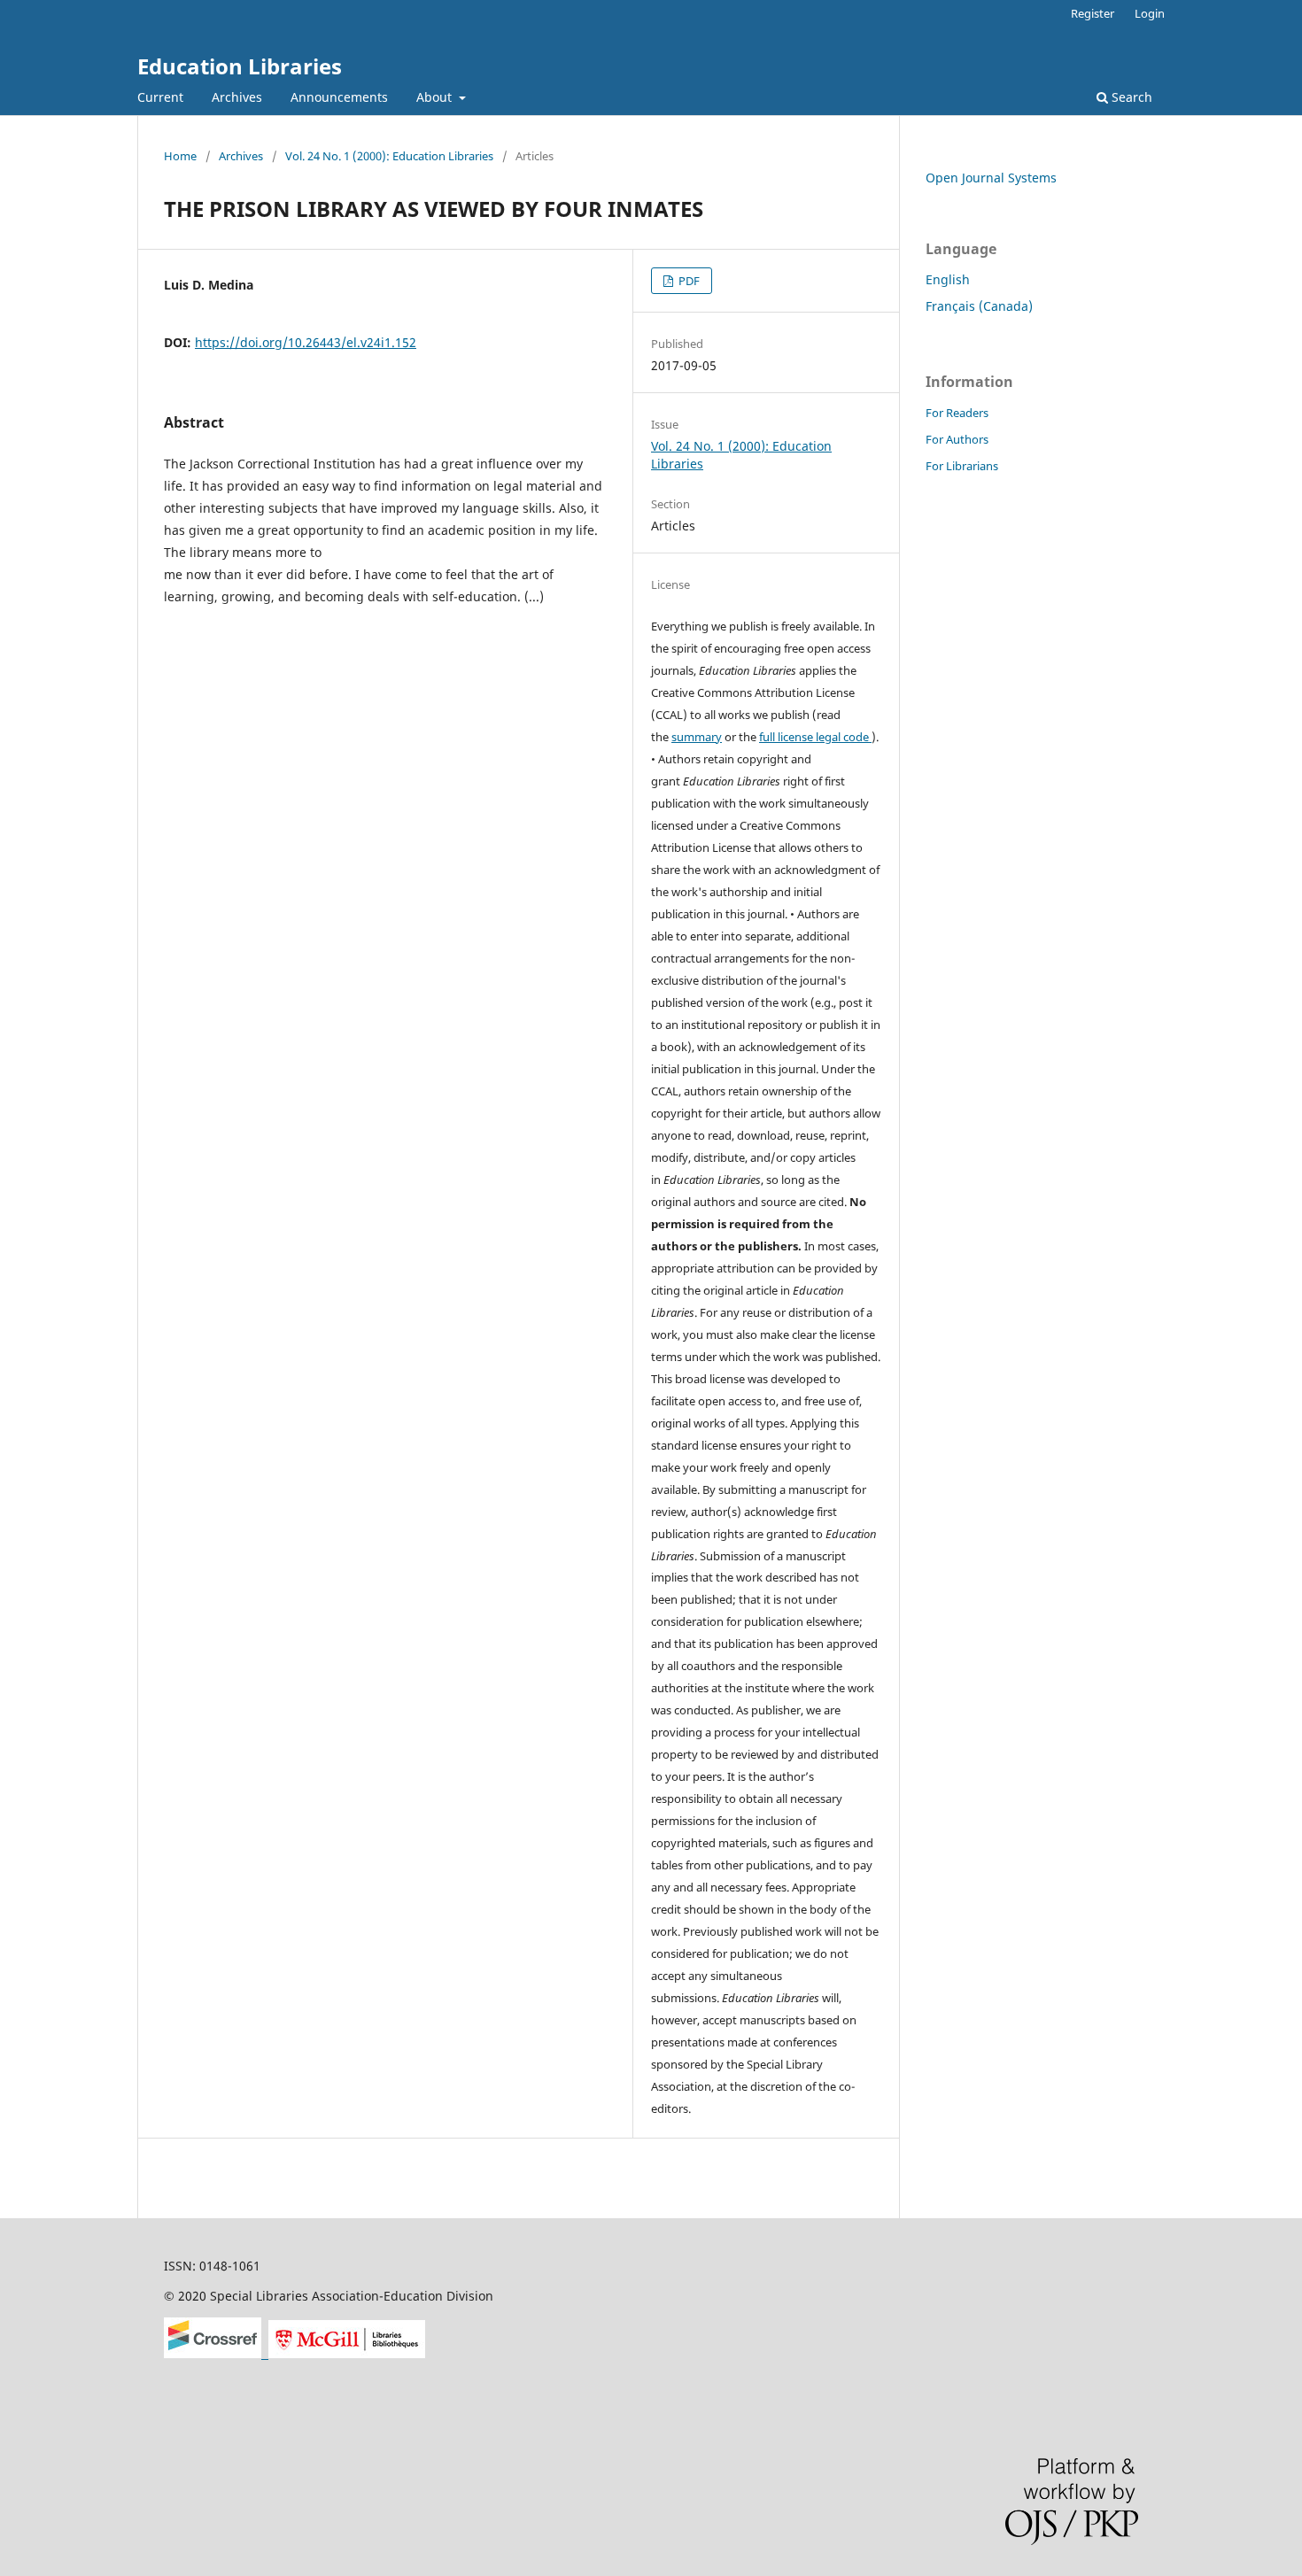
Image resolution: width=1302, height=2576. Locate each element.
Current (160, 97)
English (948, 279)
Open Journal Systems (991, 178)
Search (1130, 97)
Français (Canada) (979, 306)
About (436, 97)
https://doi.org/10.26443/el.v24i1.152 (306, 342)
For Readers (957, 413)
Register (1093, 13)
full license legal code (815, 737)
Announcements (339, 97)
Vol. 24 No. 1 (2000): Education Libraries (389, 156)
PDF (688, 281)
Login (1150, 13)
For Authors (957, 439)
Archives (237, 97)
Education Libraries (240, 66)
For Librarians (962, 466)
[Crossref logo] (216, 2353)
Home (180, 156)
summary (697, 737)
